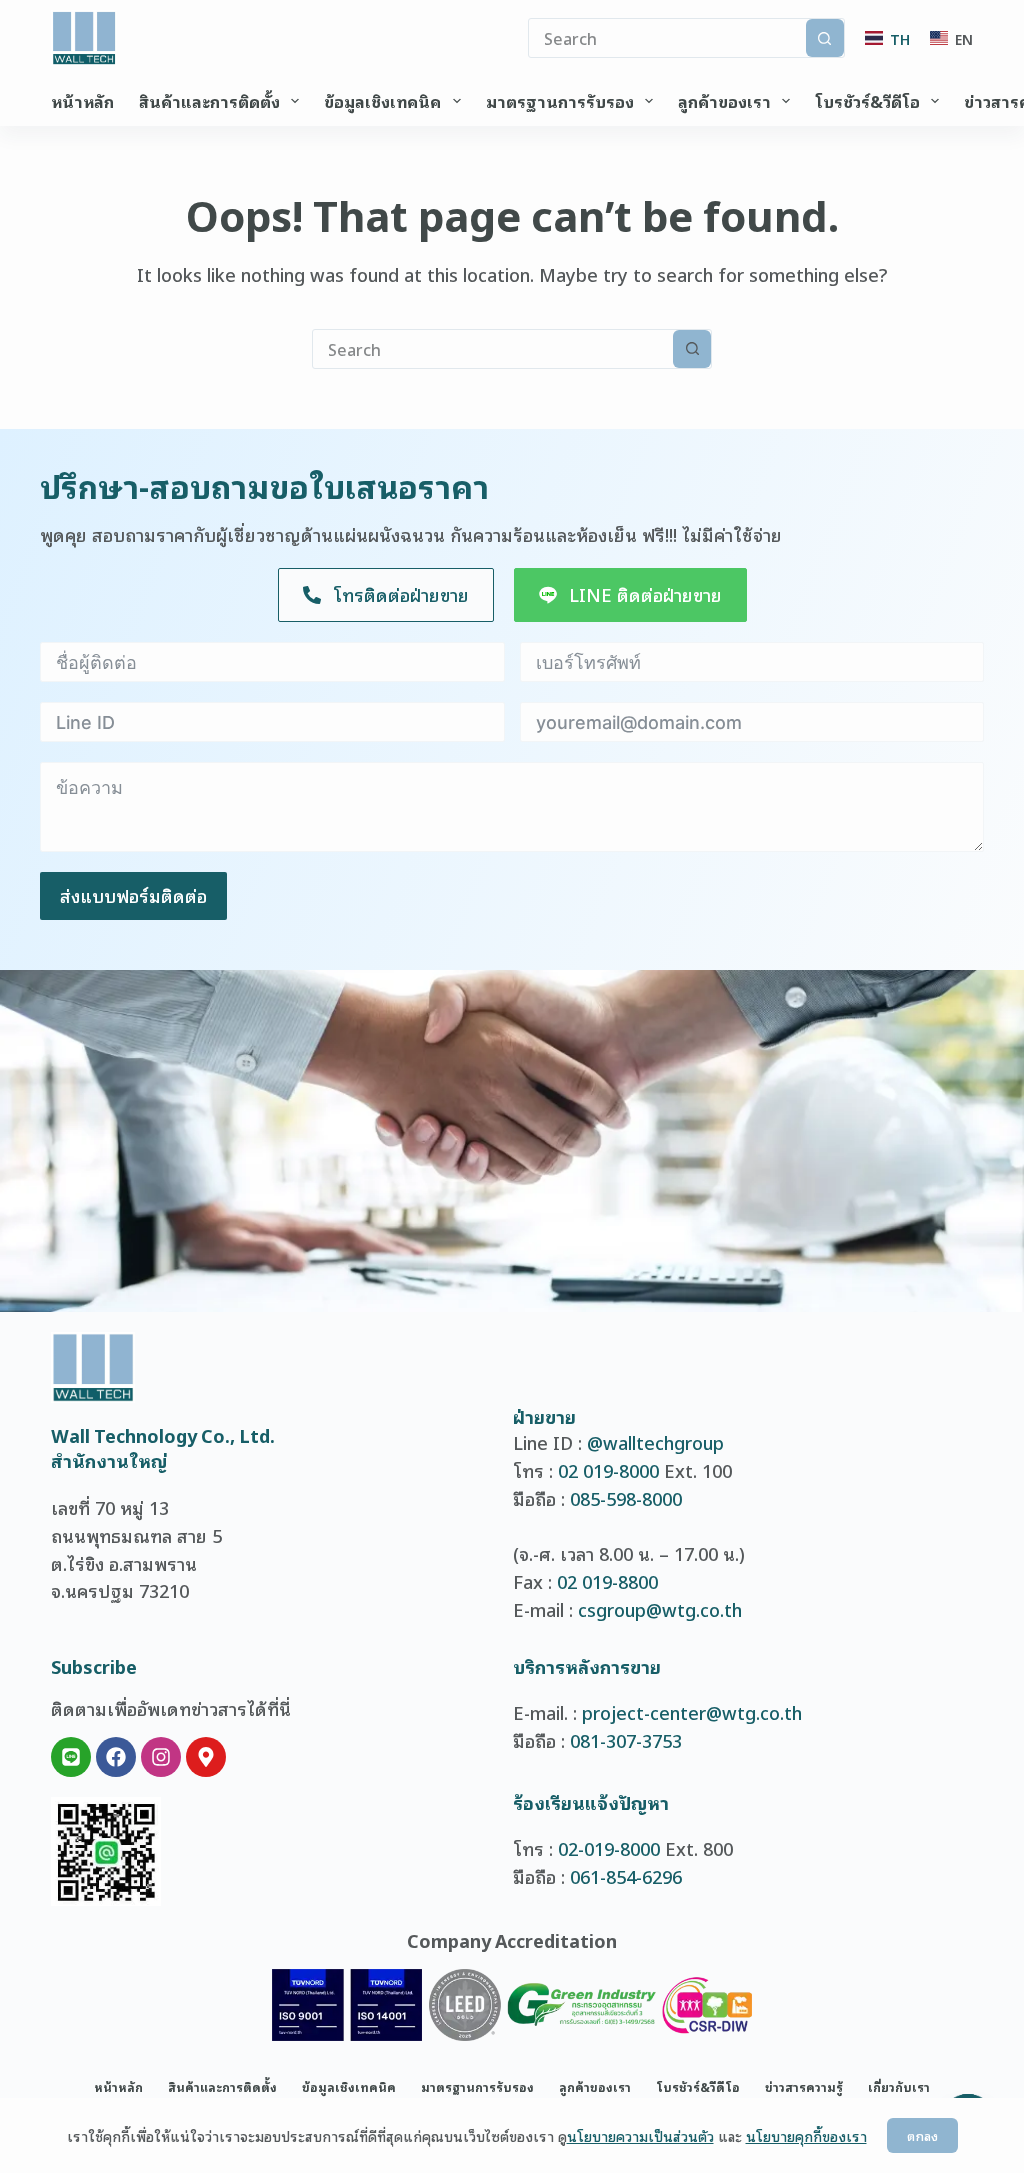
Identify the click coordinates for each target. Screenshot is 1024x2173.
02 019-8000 (608, 1470)
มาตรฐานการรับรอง (560, 101)
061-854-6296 (626, 1876)
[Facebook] (116, 1757)
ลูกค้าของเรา (724, 101)
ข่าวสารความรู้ (804, 2087)
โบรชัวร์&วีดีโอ (867, 101)
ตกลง (922, 2135)
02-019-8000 (609, 1848)
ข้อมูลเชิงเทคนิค (382, 101)
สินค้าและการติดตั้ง (209, 101)
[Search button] (825, 38)
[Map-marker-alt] (206, 1757)
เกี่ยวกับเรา (899, 2087)
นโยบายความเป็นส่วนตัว (640, 2135)
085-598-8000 (626, 1498)
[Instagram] (161, 1757)
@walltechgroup (655, 1442)
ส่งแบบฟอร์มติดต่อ (133, 895)
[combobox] (493, 349)
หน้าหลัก (82, 101)
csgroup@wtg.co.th (660, 1609)
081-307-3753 (626, 1740)
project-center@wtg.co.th (692, 1712)
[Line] (71, 1757)
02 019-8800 (607, 1581)
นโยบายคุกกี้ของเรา (806, 2135)
